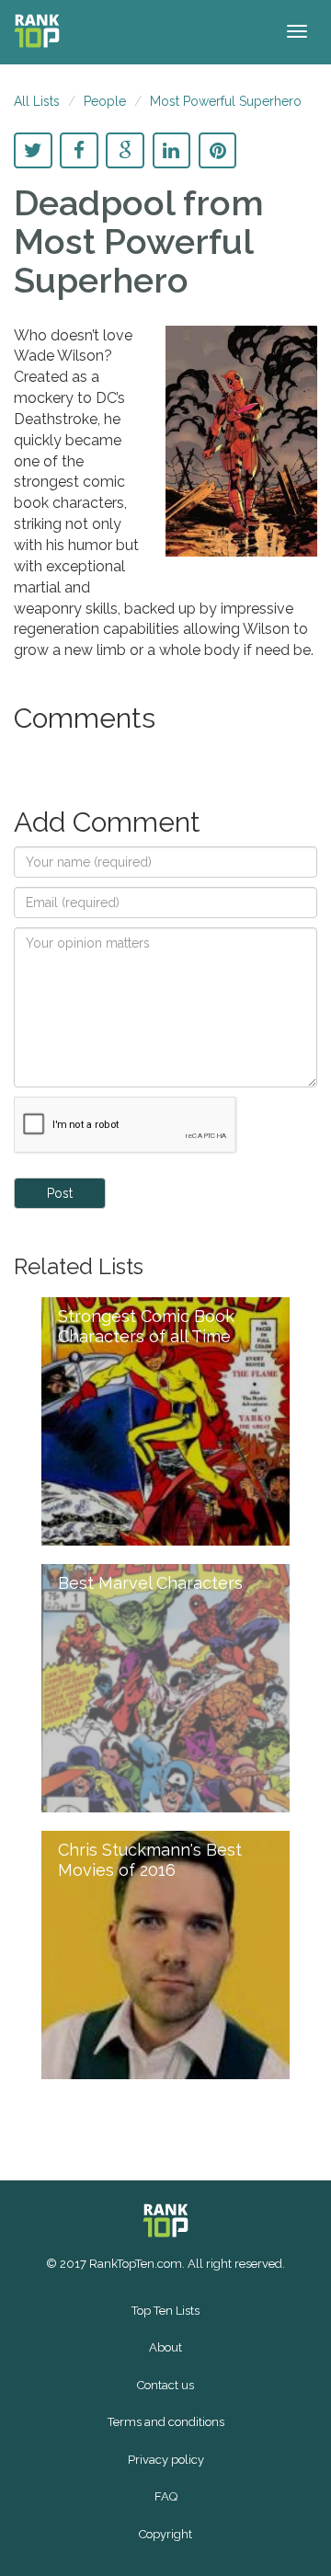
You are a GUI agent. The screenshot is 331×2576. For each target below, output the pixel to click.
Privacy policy (166, 2460)
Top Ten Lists (165, 2311)
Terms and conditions (166, 2422)
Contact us (165, 2385)
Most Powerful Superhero (226, 101)
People (105, 101)
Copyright (165, 2534)
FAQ (166, 2496)
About (165, 2347)
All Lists (37, 101)
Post (60, 1193)
